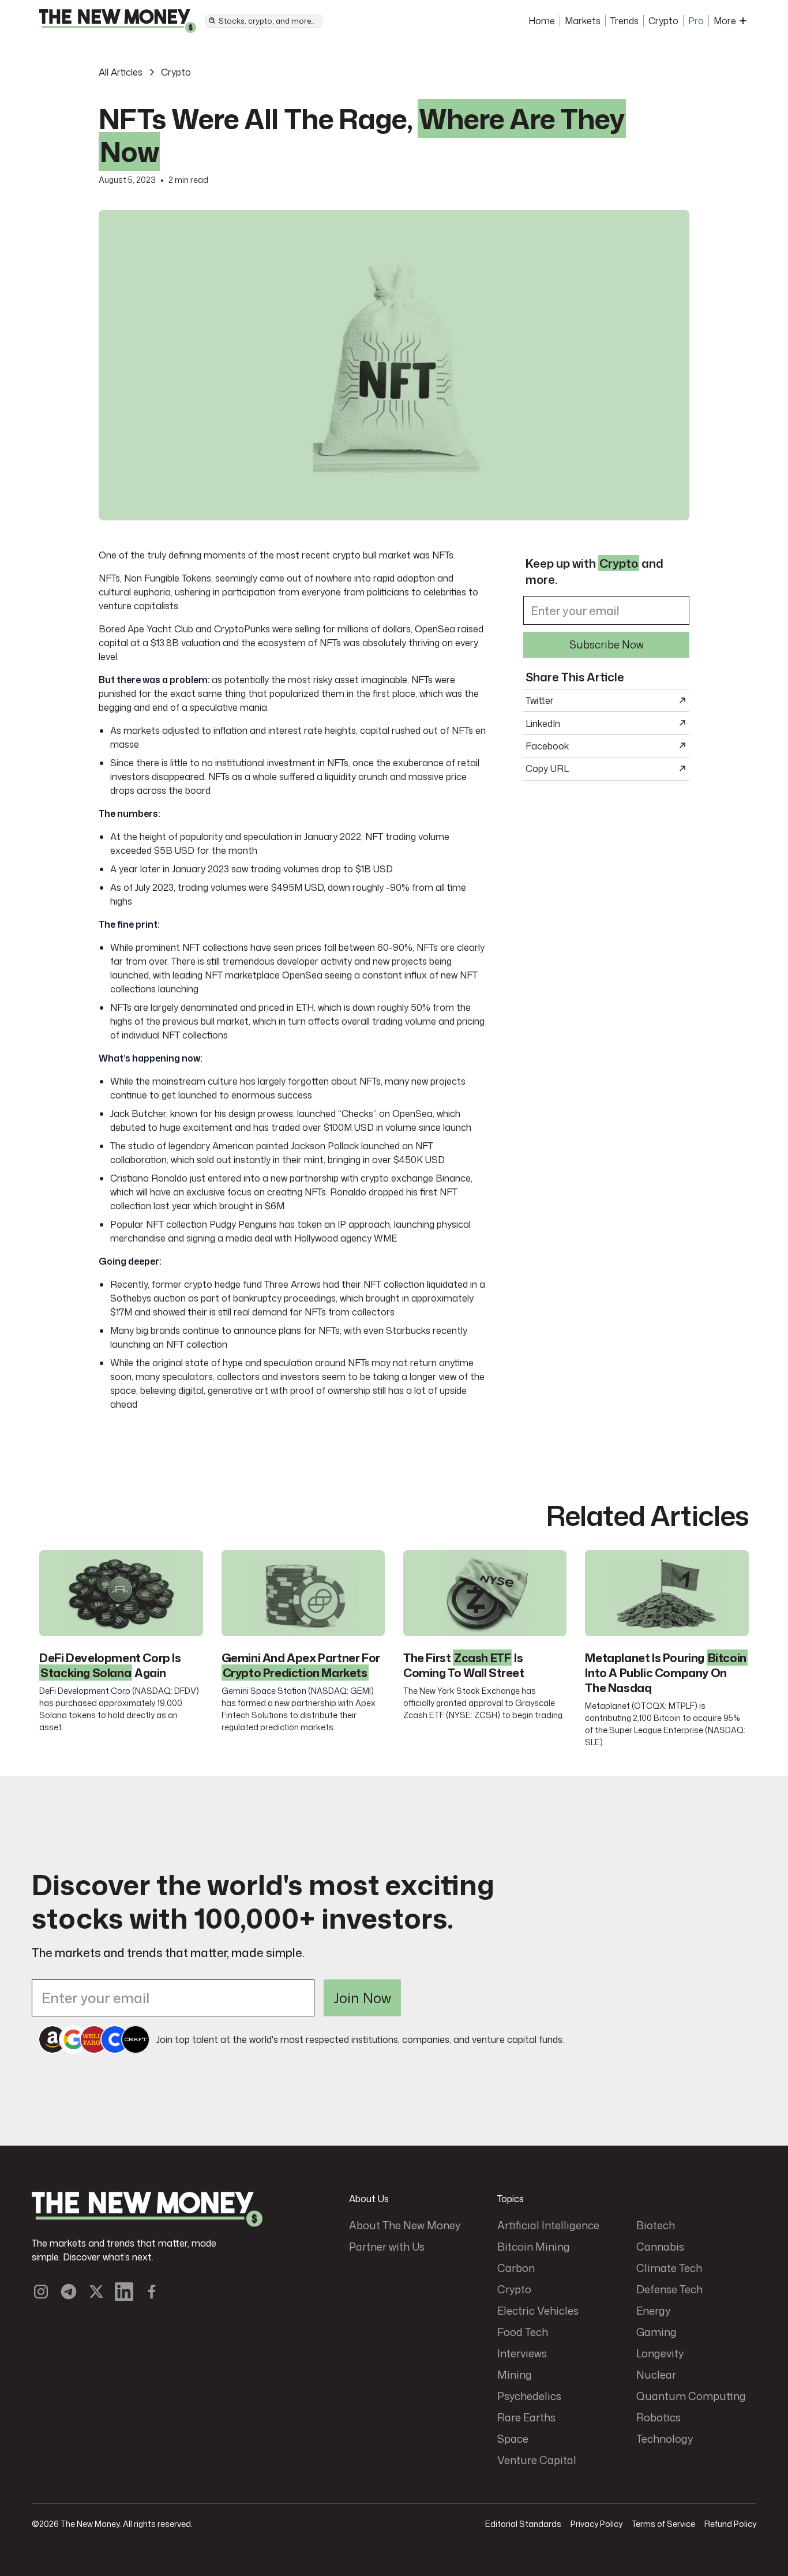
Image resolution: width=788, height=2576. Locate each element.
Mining (515, 2375)
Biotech (656, 2225)
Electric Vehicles (538, 2311)
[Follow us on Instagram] (41, 2292)
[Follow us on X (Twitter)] (96, 2292)
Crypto (663, 21)
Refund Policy (730, 2524)
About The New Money (405, 2225)
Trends (624, 21)
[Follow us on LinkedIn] (124, 2292)
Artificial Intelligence (548, 2225)
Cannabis (660, 2247)
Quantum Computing (691, 2396)
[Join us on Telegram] (69, 2292)
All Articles (121, 72)
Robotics (658, 2417)
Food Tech (523, 2332)
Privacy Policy (596, 2524)
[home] (118, 21)
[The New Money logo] (147, 2209)
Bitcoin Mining (534, 2247)
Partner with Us (387, 2247)
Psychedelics (529, 2396)
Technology (665, 2439)
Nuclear (656, 2375)
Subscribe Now (607, 644)
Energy (653, 2311)
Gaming (656, 2332)
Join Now (362, 1998)
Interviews (522, 2353)
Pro (696, 21)
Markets (583, 21)
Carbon (516, 2268)
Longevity (660, 2353)
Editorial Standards (523, 2524)
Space (513, 2439)
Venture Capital (537, 2460)
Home (542, 21)
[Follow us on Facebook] (152, 2292)
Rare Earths (526, 2417)
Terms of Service (663, 2524)
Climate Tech (669, 2268)
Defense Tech (669, 2289)
